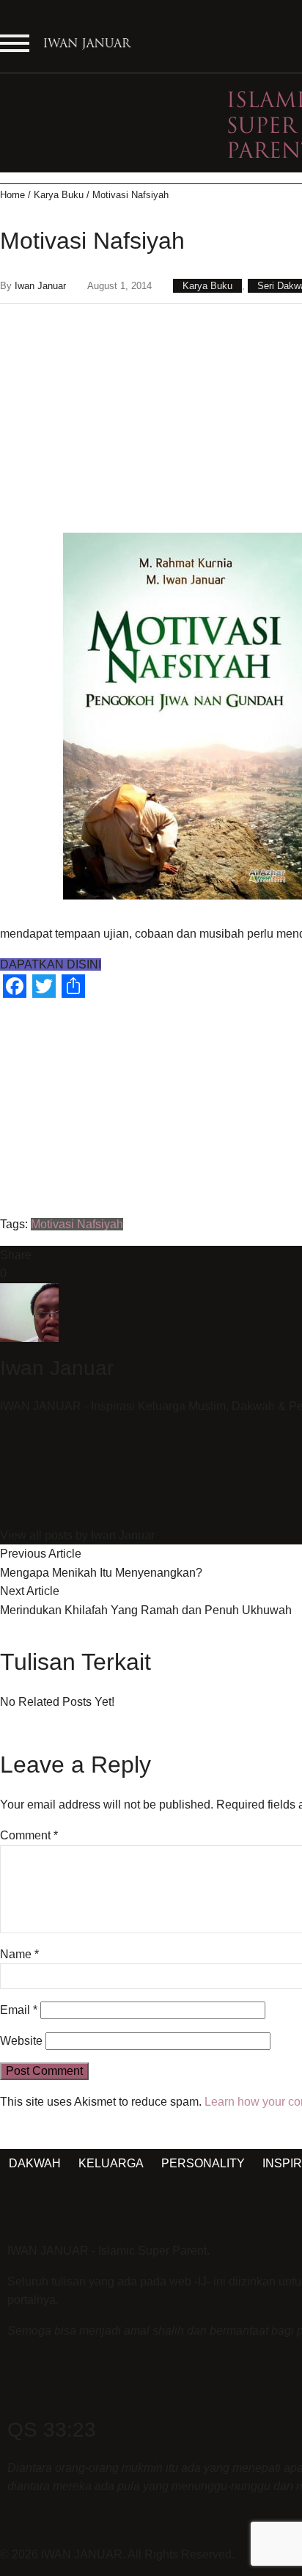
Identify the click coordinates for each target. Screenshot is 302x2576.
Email (19, 2010)
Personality (203, 2163)
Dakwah (35, 2163)
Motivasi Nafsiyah (77, 1224)
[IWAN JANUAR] (88, 48)
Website (21, 2041)
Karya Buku (59, 195)
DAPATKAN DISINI (51, 964)
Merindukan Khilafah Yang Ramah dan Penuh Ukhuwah (146, 1610)
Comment (29, 1835)
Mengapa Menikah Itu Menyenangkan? (101, 1573)
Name (19, 1954)
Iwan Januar (40, 286)
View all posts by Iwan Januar (77, 1535)
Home (12, 195)
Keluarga (111, 2163)
